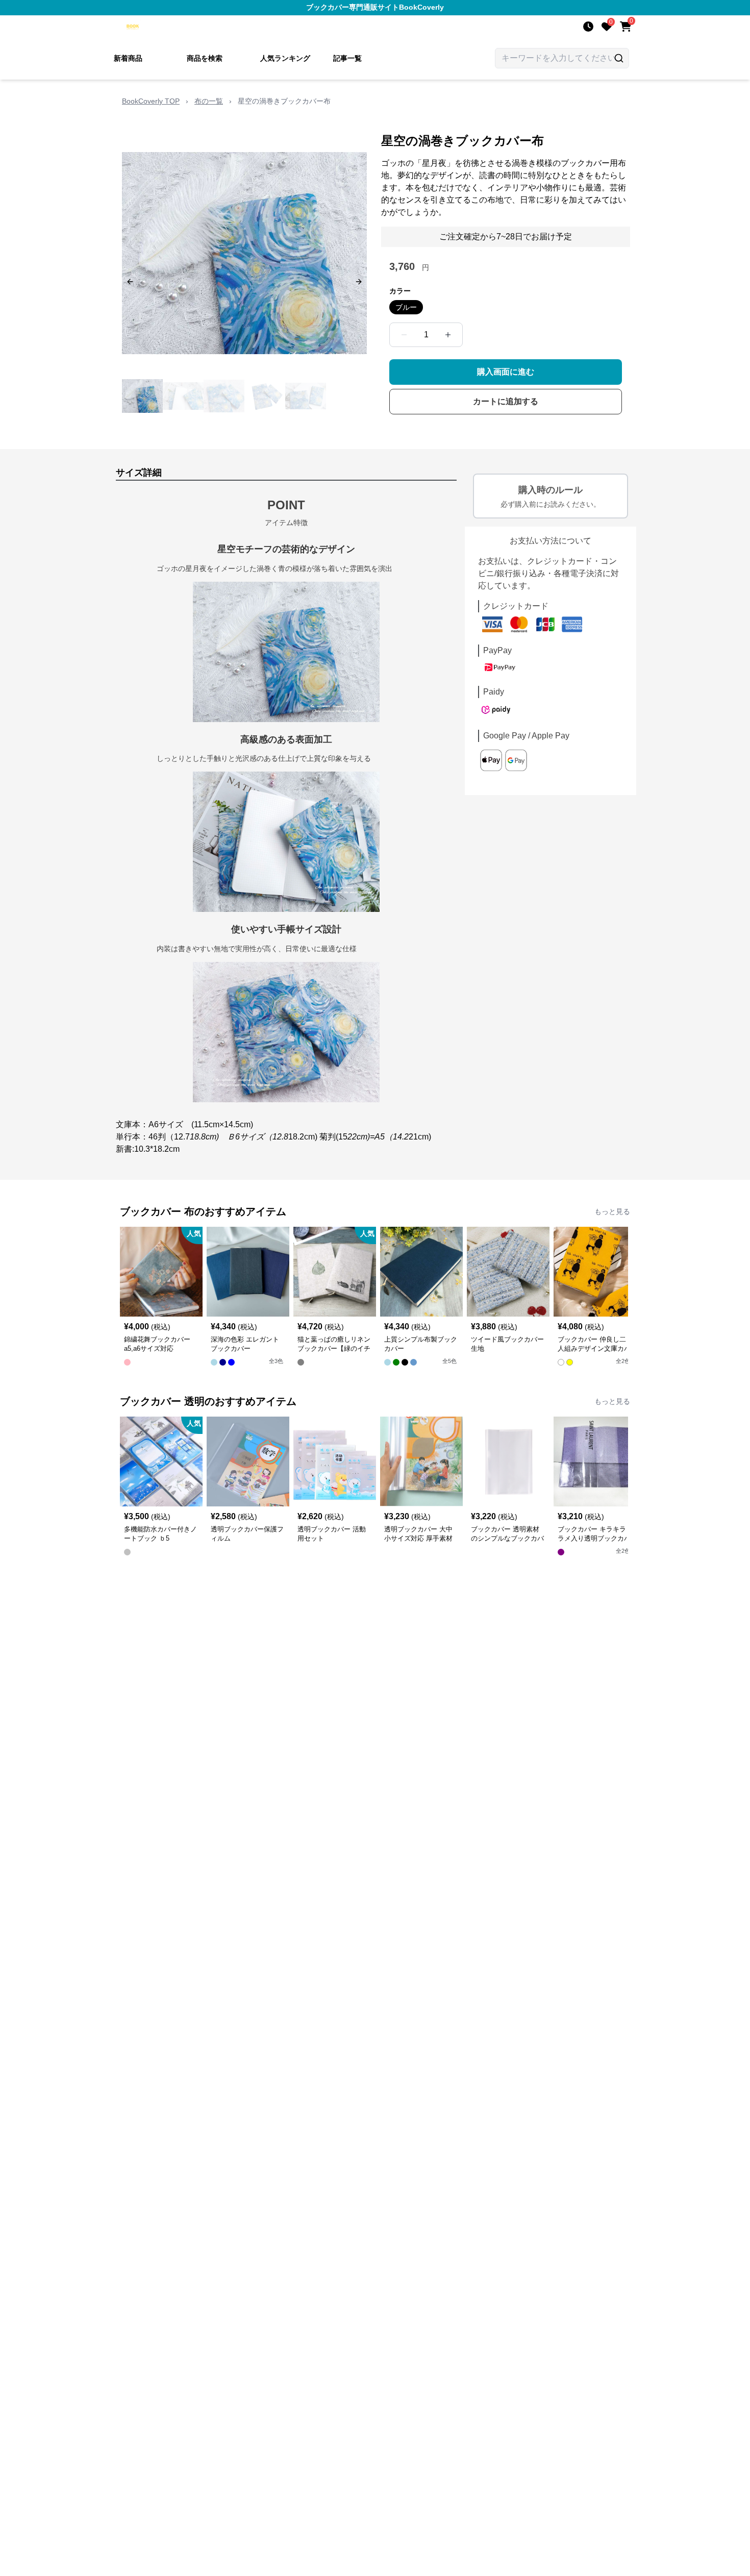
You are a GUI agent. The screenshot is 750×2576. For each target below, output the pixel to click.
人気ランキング (285, 58)
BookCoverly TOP (151, 101)
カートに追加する (506, 401)
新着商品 (128, 58)
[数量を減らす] (404, 335)
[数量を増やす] (448, 335)
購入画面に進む (506, 372)
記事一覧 (347, 58)
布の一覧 (209, 101)
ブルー (406, 307)
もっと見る (612, 1211)
